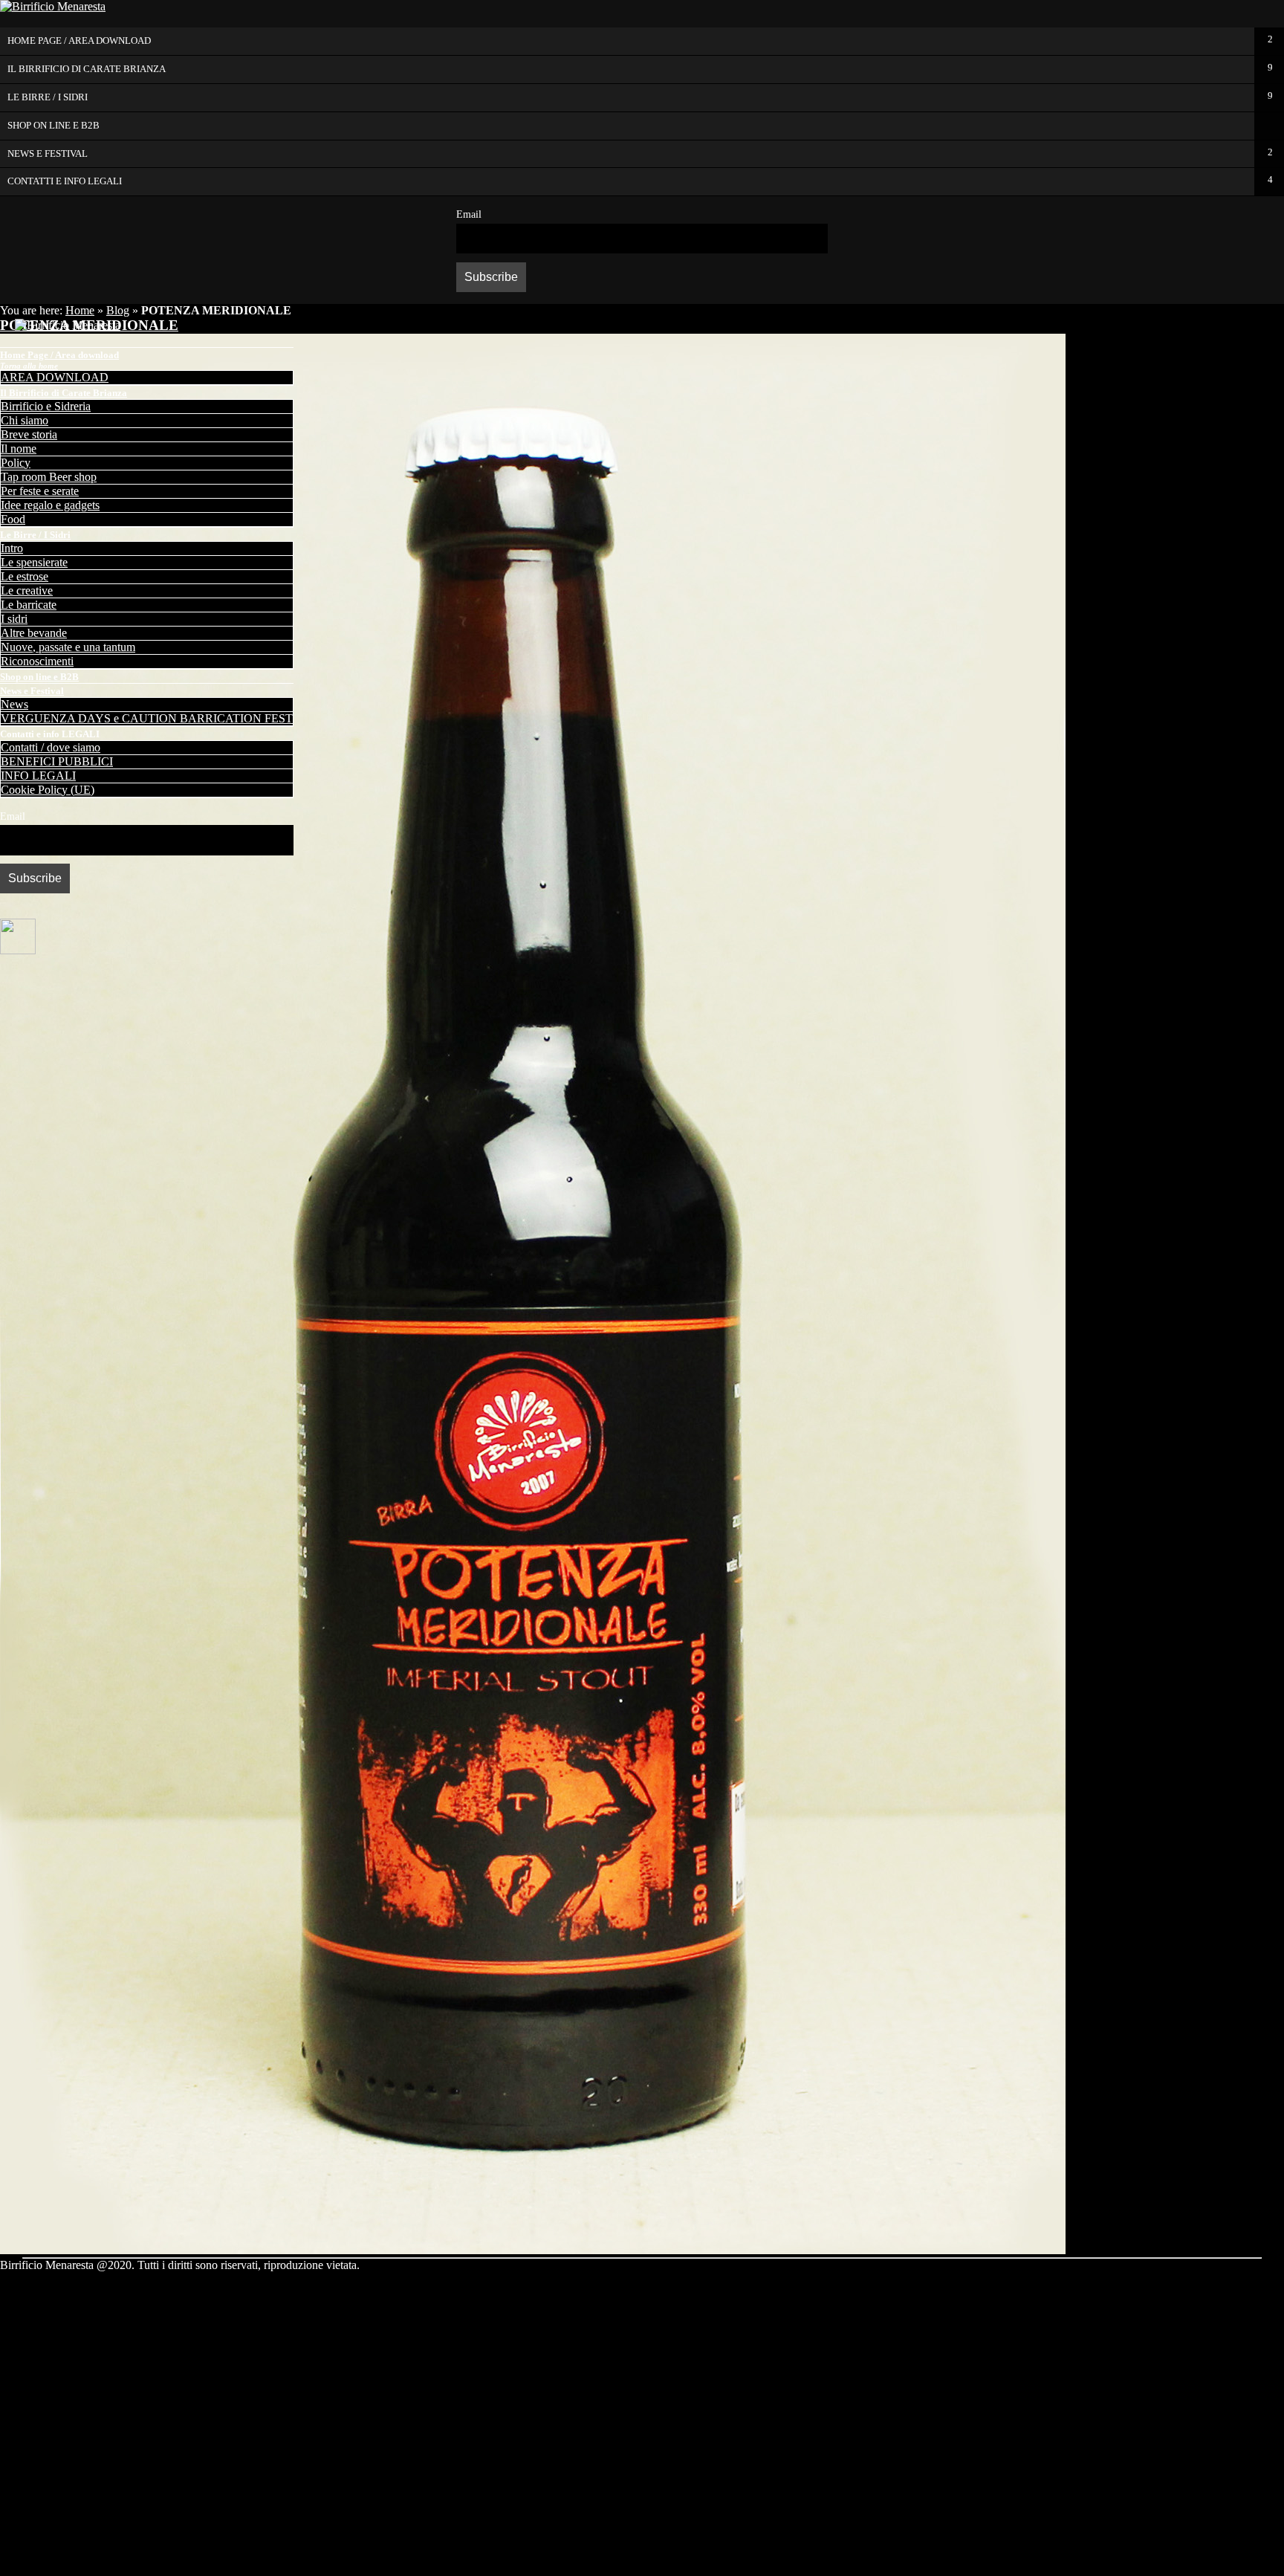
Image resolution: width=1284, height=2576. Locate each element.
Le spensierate (34, 562)
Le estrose (25, 576)
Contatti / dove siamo (51, 747)
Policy (16, 463)
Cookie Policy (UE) (48, 790)
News (14, 704)
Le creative (27, 590)
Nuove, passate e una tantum (68, 647)
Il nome (19, 449)
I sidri (14, 619)
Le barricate (29, 605)
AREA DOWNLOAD (55, 377)
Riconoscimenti (37, 661)
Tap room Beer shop (49, 477)
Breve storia (29, 434)
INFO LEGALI (38, 776)
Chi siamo (25, 420)
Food (13, 519)
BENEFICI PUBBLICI (57, 761)
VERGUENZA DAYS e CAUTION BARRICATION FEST (147, 718)
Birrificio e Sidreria (46, 406)
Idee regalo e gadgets (50, 505)
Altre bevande (34, 633)
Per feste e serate (40, 491)
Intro (12, 548)
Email (469, 214)
